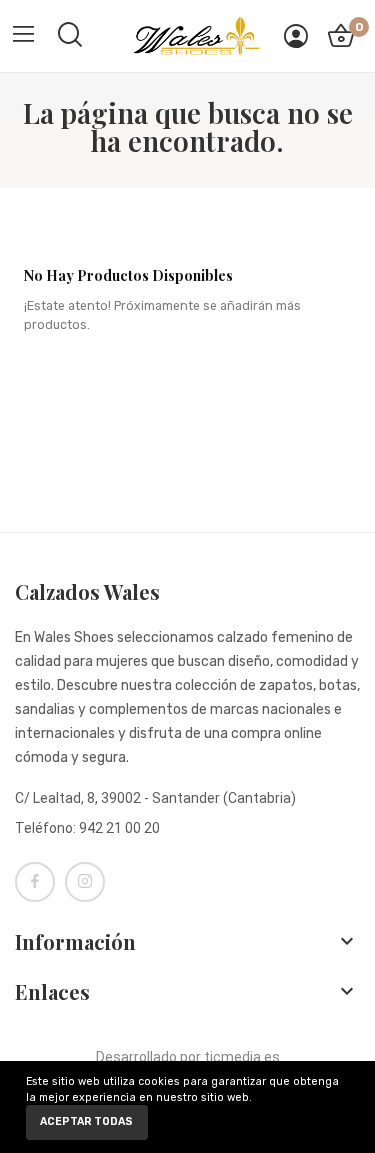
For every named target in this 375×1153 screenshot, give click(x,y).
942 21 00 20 (119, 828)
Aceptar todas (86, 1121)
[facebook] (35, 882)
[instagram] (85, 882)
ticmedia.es (242, 1057)
